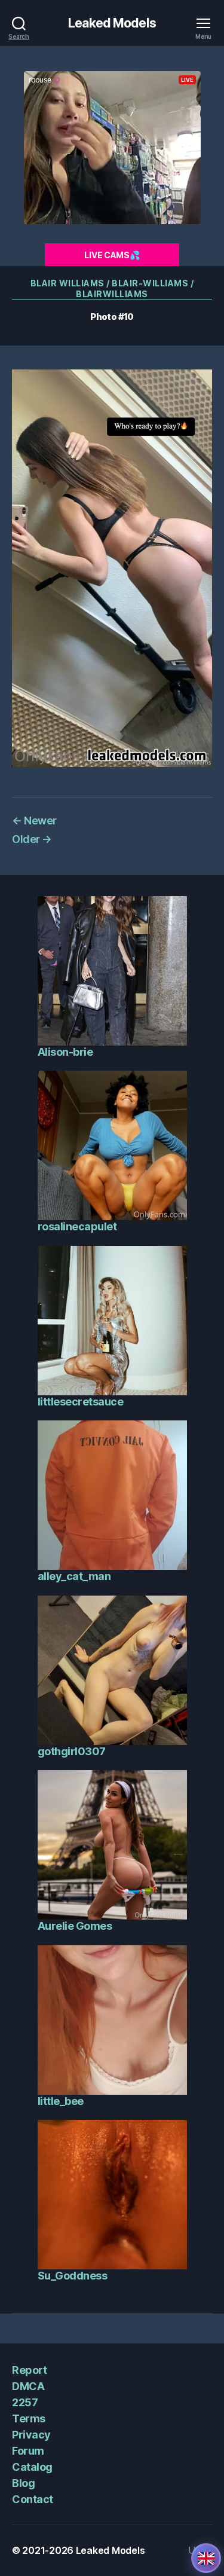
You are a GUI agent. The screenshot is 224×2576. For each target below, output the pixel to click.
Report (29, 2370)
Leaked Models (112, 23)
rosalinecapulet (77, 1226)
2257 (25, 2402)
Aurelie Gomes (75, 1926)
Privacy (31, 2435)
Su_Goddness (73, 2276)
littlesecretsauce (81, 1402)
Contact (33, 2499)
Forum (28, 2451)
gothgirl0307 (72, 1751)
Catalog (32, 2467)
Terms (29, 2418)
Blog (23, 2483)
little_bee (61, 2101)
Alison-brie (65, 1052)
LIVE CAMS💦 (112, 255)
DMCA (28, 2386)
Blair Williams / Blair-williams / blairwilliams (112, 288)
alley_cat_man (74, 1576)
